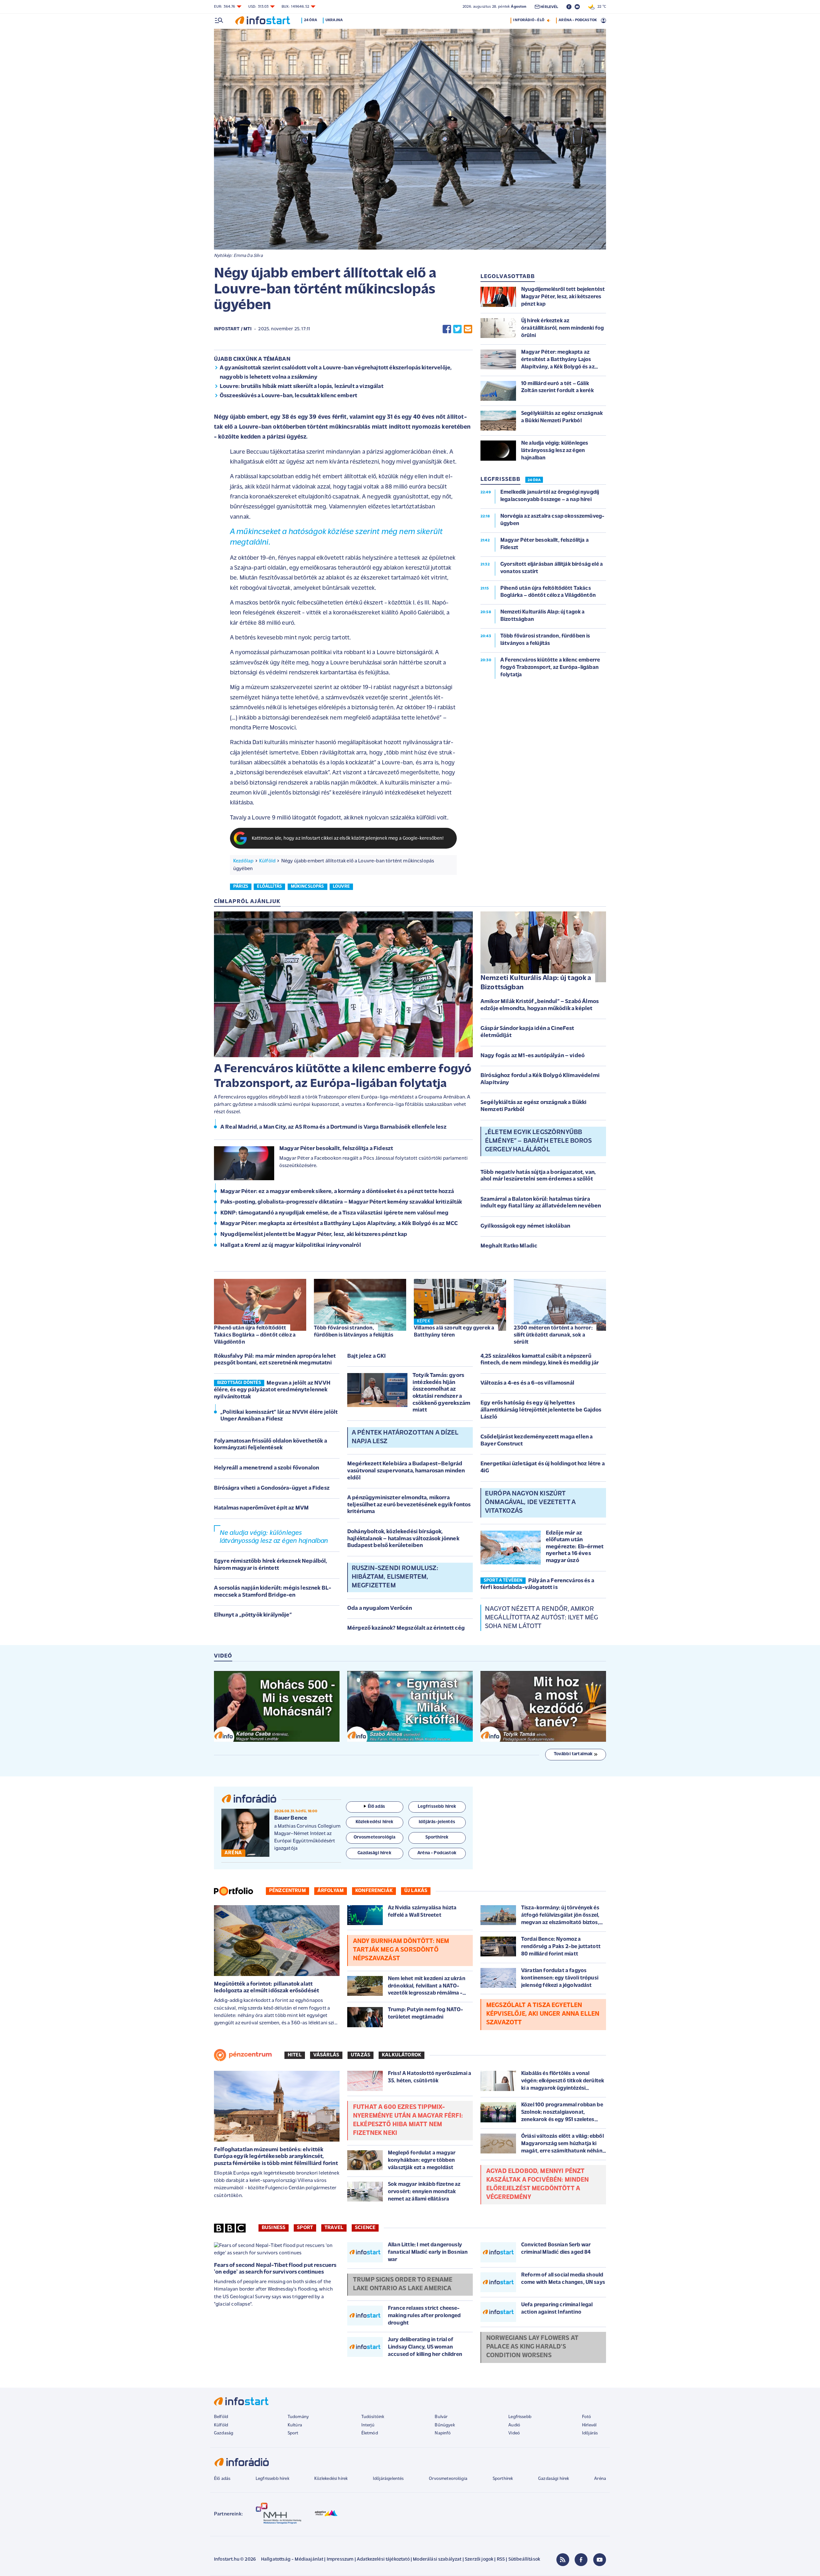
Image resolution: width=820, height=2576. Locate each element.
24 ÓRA (534, 480)
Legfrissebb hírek (272, 2479)
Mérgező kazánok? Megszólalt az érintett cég (406, 1628)
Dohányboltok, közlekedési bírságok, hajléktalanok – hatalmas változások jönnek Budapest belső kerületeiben (403, 1539)
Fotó (587, 2417)
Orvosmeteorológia (448, 2479)
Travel (334, 2228)
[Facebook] (581, 2560)
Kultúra (295, 2425)
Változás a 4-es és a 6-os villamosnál (527, 1383)
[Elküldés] (468, 329)
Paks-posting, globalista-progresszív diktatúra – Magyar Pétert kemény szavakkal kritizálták (341, 1202)
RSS (501, 2560)
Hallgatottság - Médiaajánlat (292, 2560)
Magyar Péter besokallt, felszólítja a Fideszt (336, 1149)
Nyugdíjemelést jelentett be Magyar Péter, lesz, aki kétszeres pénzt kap (314, 1235)
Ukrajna (334, 20)
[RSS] (563, 2560)
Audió (514, 2425)
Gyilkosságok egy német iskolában (525, 1226)
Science (365, 2228)
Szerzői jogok (479, 2560)
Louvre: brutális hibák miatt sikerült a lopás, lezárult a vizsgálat (302, 387)
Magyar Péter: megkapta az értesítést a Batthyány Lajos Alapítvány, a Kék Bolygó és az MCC (339, 1224)
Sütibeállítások (524, 2560)
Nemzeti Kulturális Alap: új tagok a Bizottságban (536, 983)
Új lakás (416, 1891)
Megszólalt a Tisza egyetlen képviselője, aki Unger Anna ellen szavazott (543, 2014)
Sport (305, 2228)
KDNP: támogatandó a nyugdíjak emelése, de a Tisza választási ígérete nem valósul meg (334, 1213)
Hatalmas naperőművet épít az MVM (261, 1508)
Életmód (370, 2433)
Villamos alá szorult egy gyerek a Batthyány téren (454, 1332)
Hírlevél (589, 2425)
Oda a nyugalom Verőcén (380, 1609)
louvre (341, 887)
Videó (514, 2433)
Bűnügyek (445, 2425)
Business (274, 2228)
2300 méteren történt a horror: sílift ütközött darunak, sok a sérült (553, 1335)
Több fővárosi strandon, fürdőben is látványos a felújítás (354, 1332)
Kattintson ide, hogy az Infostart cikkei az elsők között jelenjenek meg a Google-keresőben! (348, 839)
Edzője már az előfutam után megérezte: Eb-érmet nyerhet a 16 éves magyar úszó (575, 1547)
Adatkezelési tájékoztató (383, 2560)
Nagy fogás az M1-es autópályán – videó (533, 1056)
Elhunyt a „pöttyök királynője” (253, 1615)
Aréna (600, 2479)
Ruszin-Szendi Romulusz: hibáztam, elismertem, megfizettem (395, 1577)
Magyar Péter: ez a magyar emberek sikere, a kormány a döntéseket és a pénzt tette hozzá (337, 1192)
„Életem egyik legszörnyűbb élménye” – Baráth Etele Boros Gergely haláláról (538, 1141)
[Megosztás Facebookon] (447, 329)
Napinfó (443, 2433)
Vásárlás (326, 2055)
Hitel (295, 2055)
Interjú (368, 2425)
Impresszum (340, 2560)
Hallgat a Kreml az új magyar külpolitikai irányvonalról (291, 1246)
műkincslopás (307, 887)
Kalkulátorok (402, 2055)
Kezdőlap (243, 861)
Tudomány (298, 2417)
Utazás (361, 2055)
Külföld (267, 861)
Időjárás (590, 2433)
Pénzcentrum (287, 1891)
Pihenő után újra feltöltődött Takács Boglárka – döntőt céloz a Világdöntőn (255, 1335)
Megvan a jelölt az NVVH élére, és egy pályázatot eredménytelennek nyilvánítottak (272, 1390)
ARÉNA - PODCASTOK (578, 20)
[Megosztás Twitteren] (457, 329)
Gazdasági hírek (553, 2479)
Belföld (221, 2417)
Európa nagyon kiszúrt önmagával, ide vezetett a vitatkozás (530, 1502)
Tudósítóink (373, 2417)
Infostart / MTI (233, 329)
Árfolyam (331, 1891)
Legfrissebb (520, 2417)
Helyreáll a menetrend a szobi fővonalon (266, 1468)
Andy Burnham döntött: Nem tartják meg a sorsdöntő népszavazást (401, 1950)
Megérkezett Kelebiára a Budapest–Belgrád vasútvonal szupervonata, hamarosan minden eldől (406, 1471)
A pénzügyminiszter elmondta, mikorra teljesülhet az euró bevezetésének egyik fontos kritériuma (409, 1505)
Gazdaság (224, 2433)
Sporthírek (503, 2479)
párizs (241, 887)
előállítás (269, 887)
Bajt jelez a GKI (367, 1356)
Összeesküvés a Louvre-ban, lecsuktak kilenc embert (288, 396)
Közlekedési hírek (331, 2479)
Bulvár (441, 2417)
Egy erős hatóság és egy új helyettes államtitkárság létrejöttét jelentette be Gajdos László (541, 1410)
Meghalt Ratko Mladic (509, 1246)
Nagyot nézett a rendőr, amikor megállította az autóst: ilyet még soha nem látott (541, 1618)
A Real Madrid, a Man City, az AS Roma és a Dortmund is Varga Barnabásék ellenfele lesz (333, 1127)
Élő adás (376, 1807)
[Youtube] (600, 2560)
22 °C (600, 7)
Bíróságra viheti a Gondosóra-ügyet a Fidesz (272, 1488)
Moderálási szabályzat (437, 2560)
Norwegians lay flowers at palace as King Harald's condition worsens (532, 2347)
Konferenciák (374, 1891)
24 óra (311, 20)
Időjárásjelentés (388, 2479)
